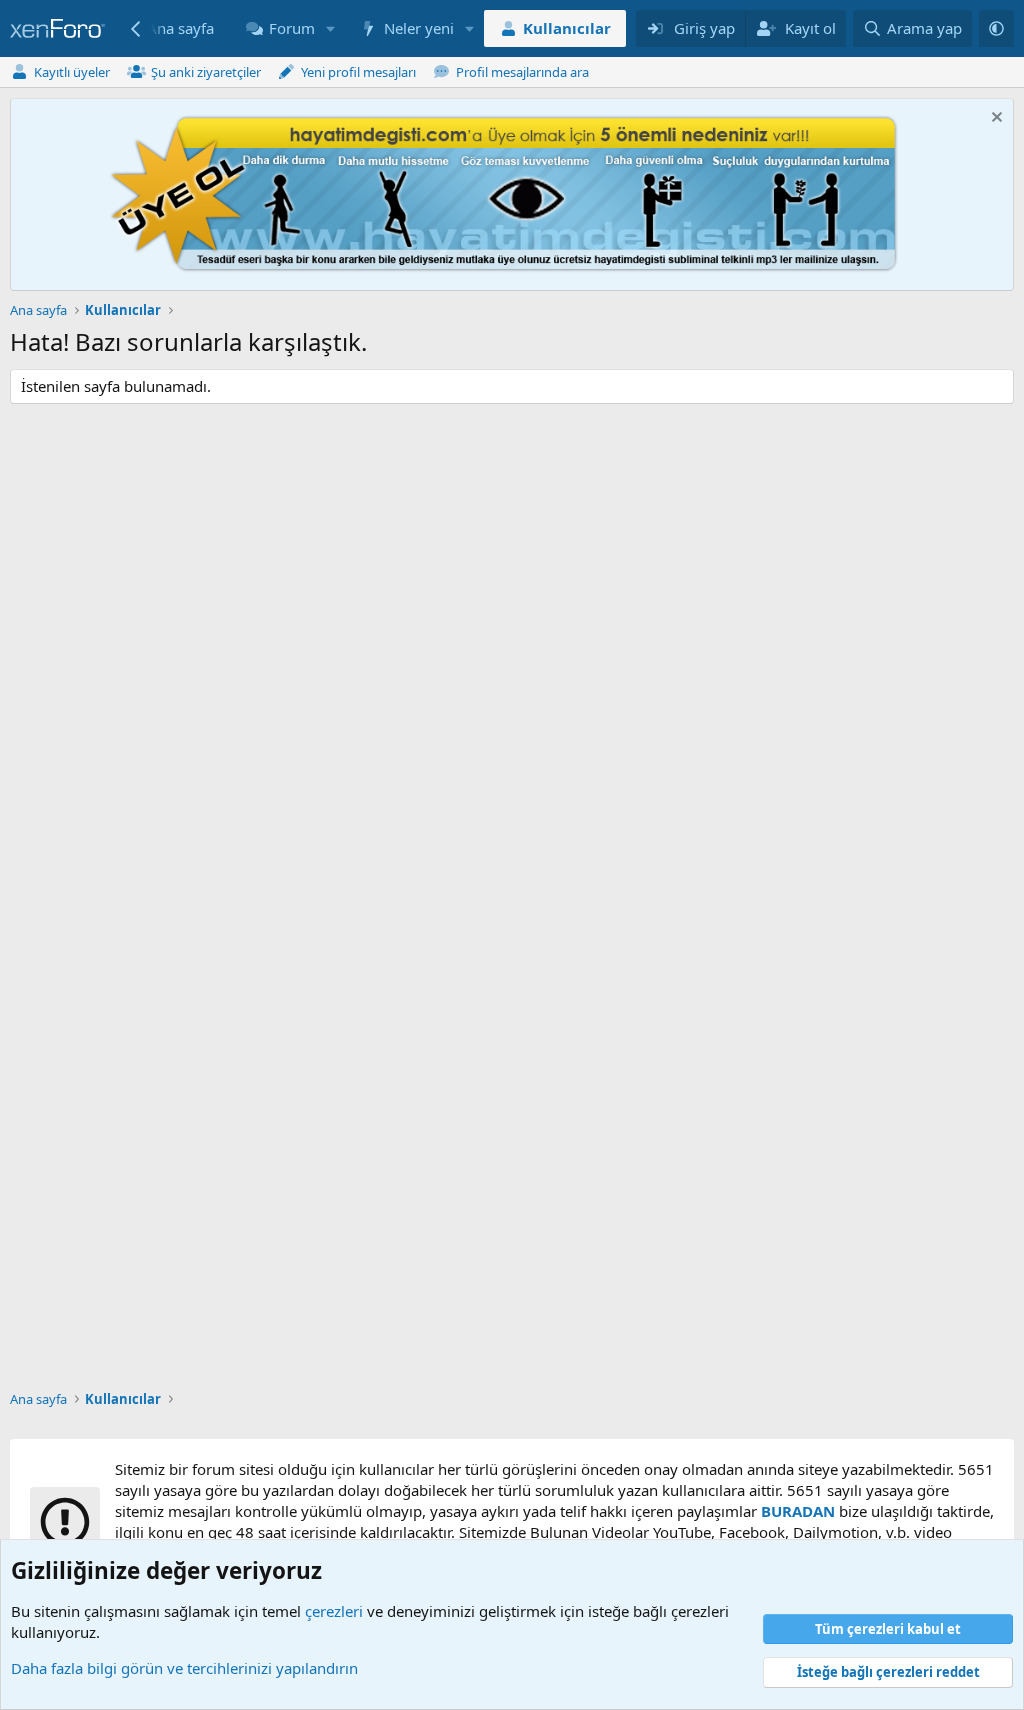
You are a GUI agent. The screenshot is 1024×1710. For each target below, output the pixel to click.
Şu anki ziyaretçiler (206, 72)
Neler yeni (419, 28)
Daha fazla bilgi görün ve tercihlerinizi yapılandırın (184, 1668)
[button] (330, 28)
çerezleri (334, 1611)
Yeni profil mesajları (358, 72)
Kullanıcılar (567, 28)
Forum (292, 28)
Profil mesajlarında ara (522, 72)
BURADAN (798, 1511)
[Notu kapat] (994, 119)
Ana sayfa (180, 28)
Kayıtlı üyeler (72, 72)
